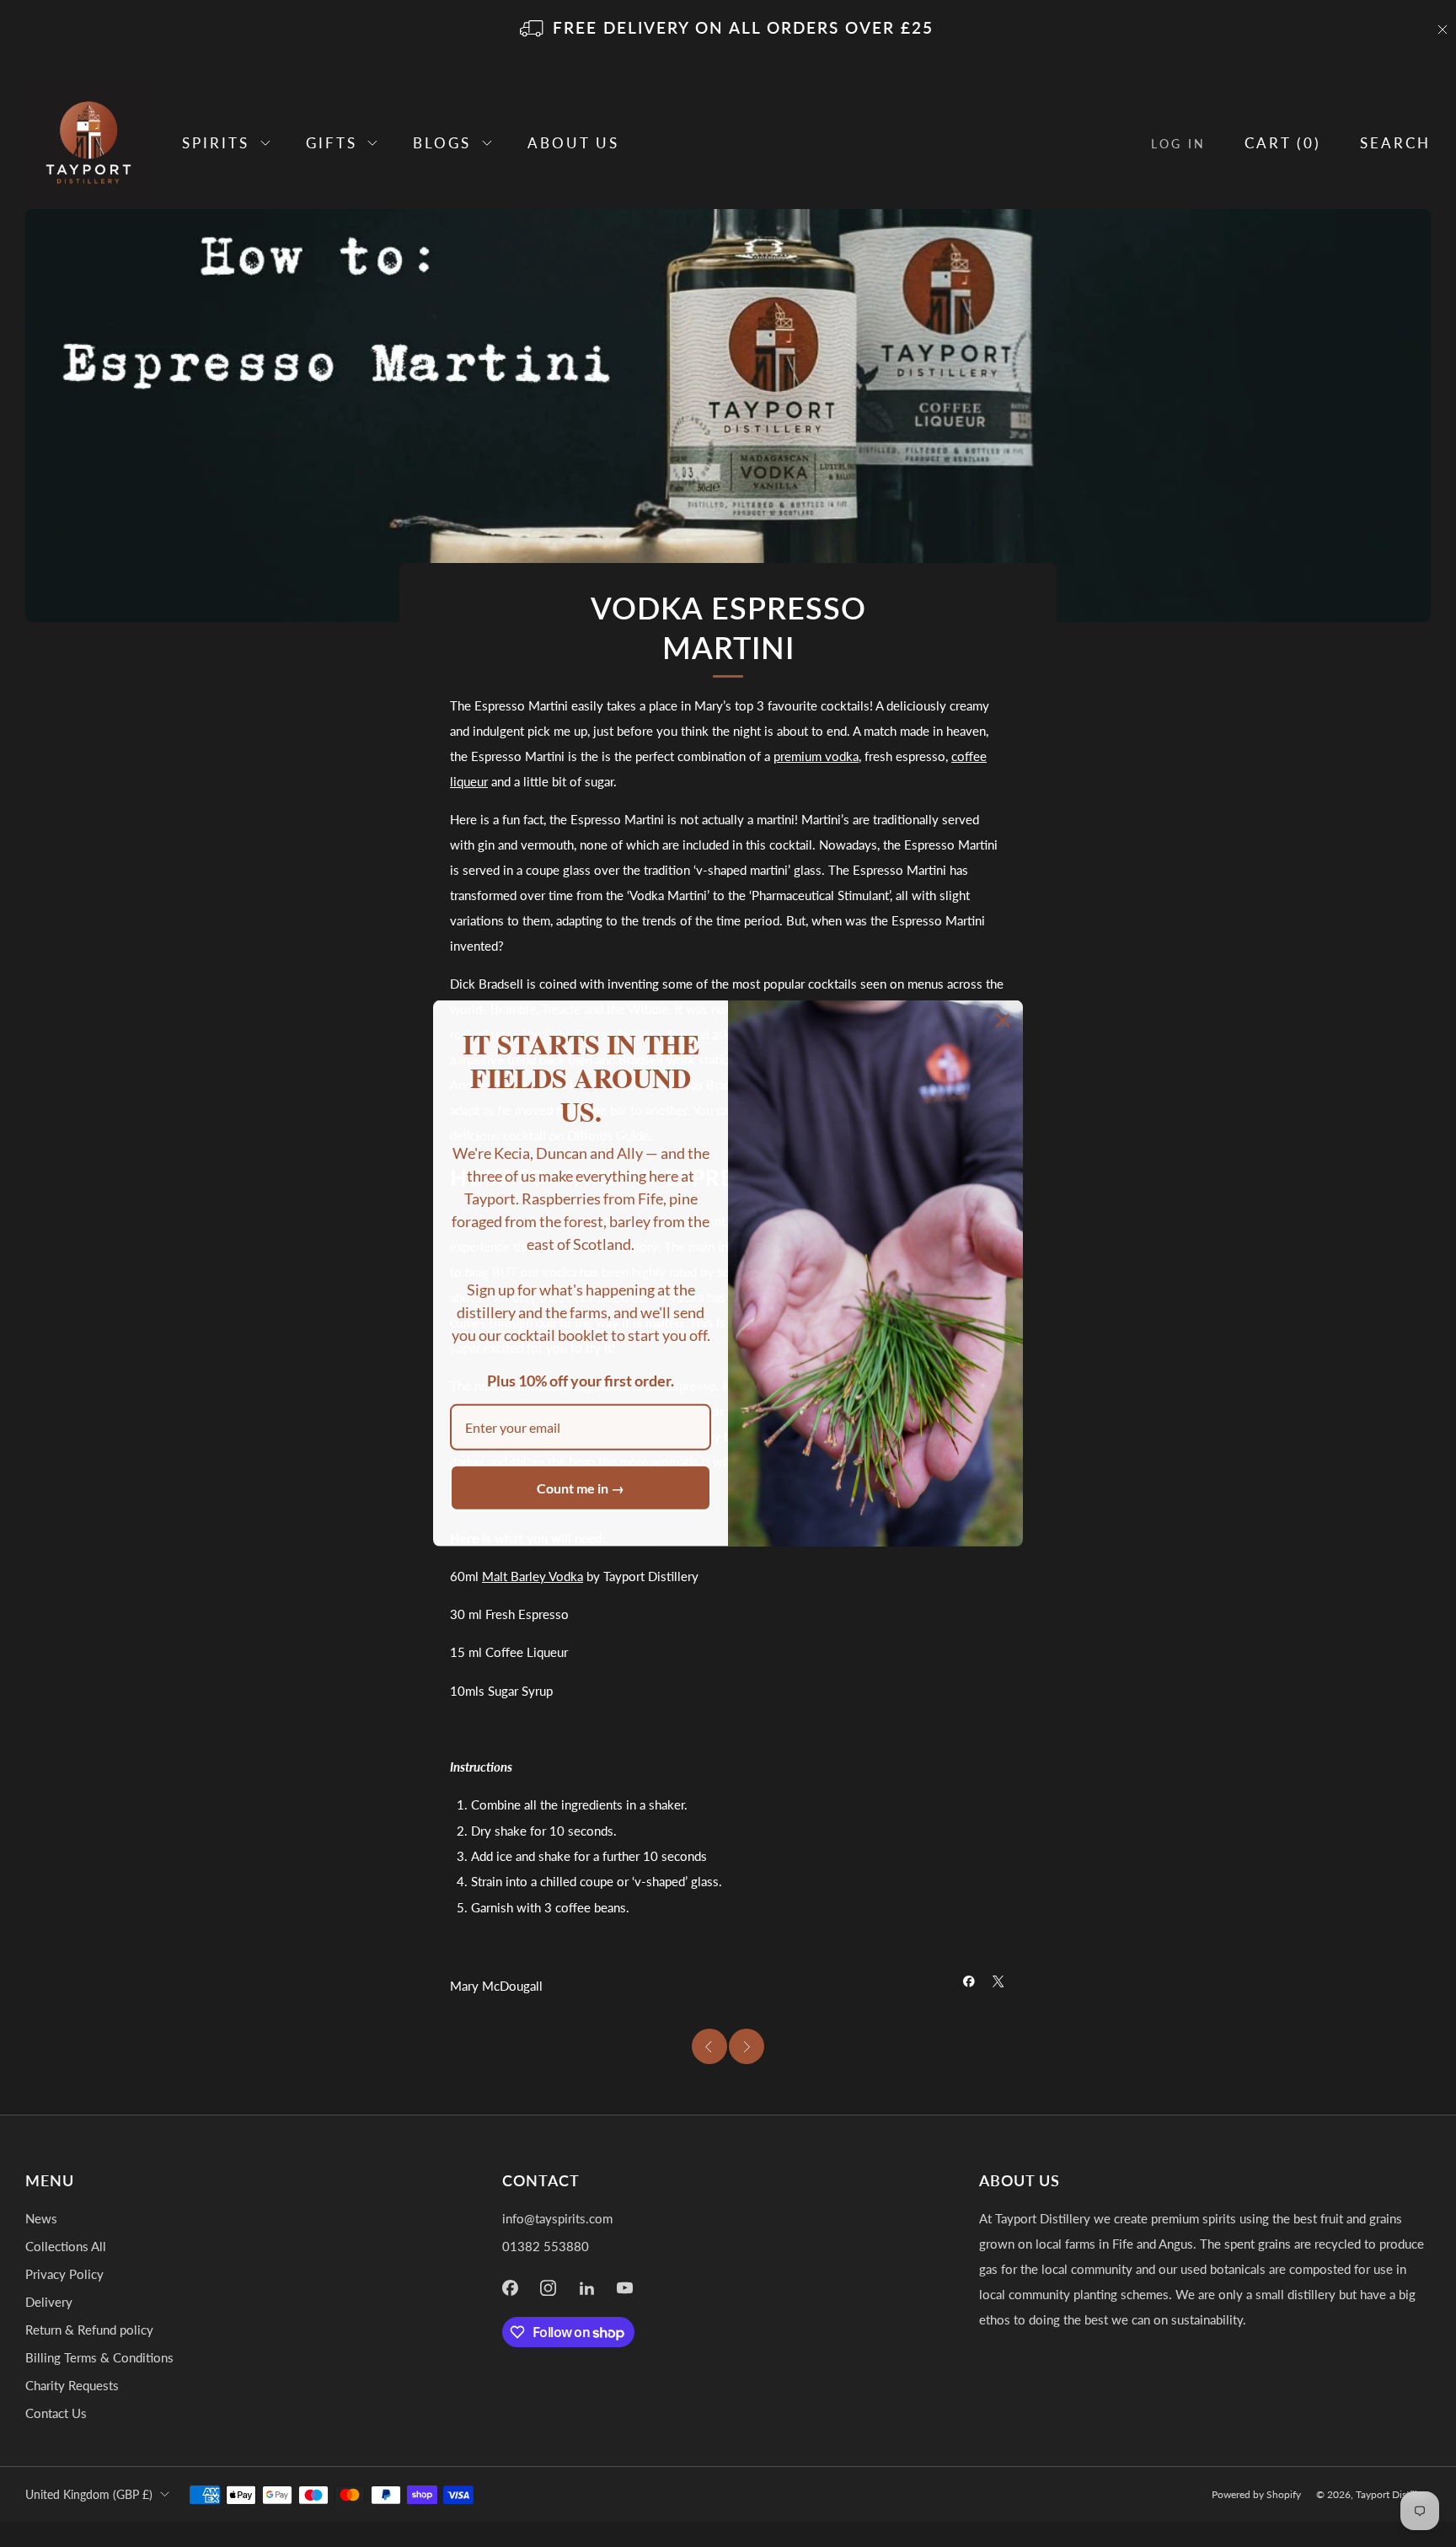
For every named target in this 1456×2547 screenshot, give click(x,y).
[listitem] (728, 30)
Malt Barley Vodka (533, 1576)
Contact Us (56, 2413)
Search (1395, 143)
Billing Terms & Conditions (99, 2357)
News (41, 2218)
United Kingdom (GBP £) (89, 2494)
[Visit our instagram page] (549, 2288)
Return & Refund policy (89, 2330)
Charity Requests (72, 2385)
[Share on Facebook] (969, 1981)
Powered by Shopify (1256, 2494)
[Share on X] (998, 1981)
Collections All (66, 2246)
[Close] (1003, 1021)
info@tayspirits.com (557, 2218)
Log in (1178, 144)
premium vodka (816, 756)
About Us (573, 143)
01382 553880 (546, 2246)
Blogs (442, 143)
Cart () (1283, 143)
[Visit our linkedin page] (587, 2288)
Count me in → (581, 1488)
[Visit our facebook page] (510, 2288)
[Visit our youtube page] (625, 2288)
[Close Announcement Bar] (1443, 29)
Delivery (49, 2302)
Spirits (216, 143)
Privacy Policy (64, 2274)
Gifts (332, 143)
